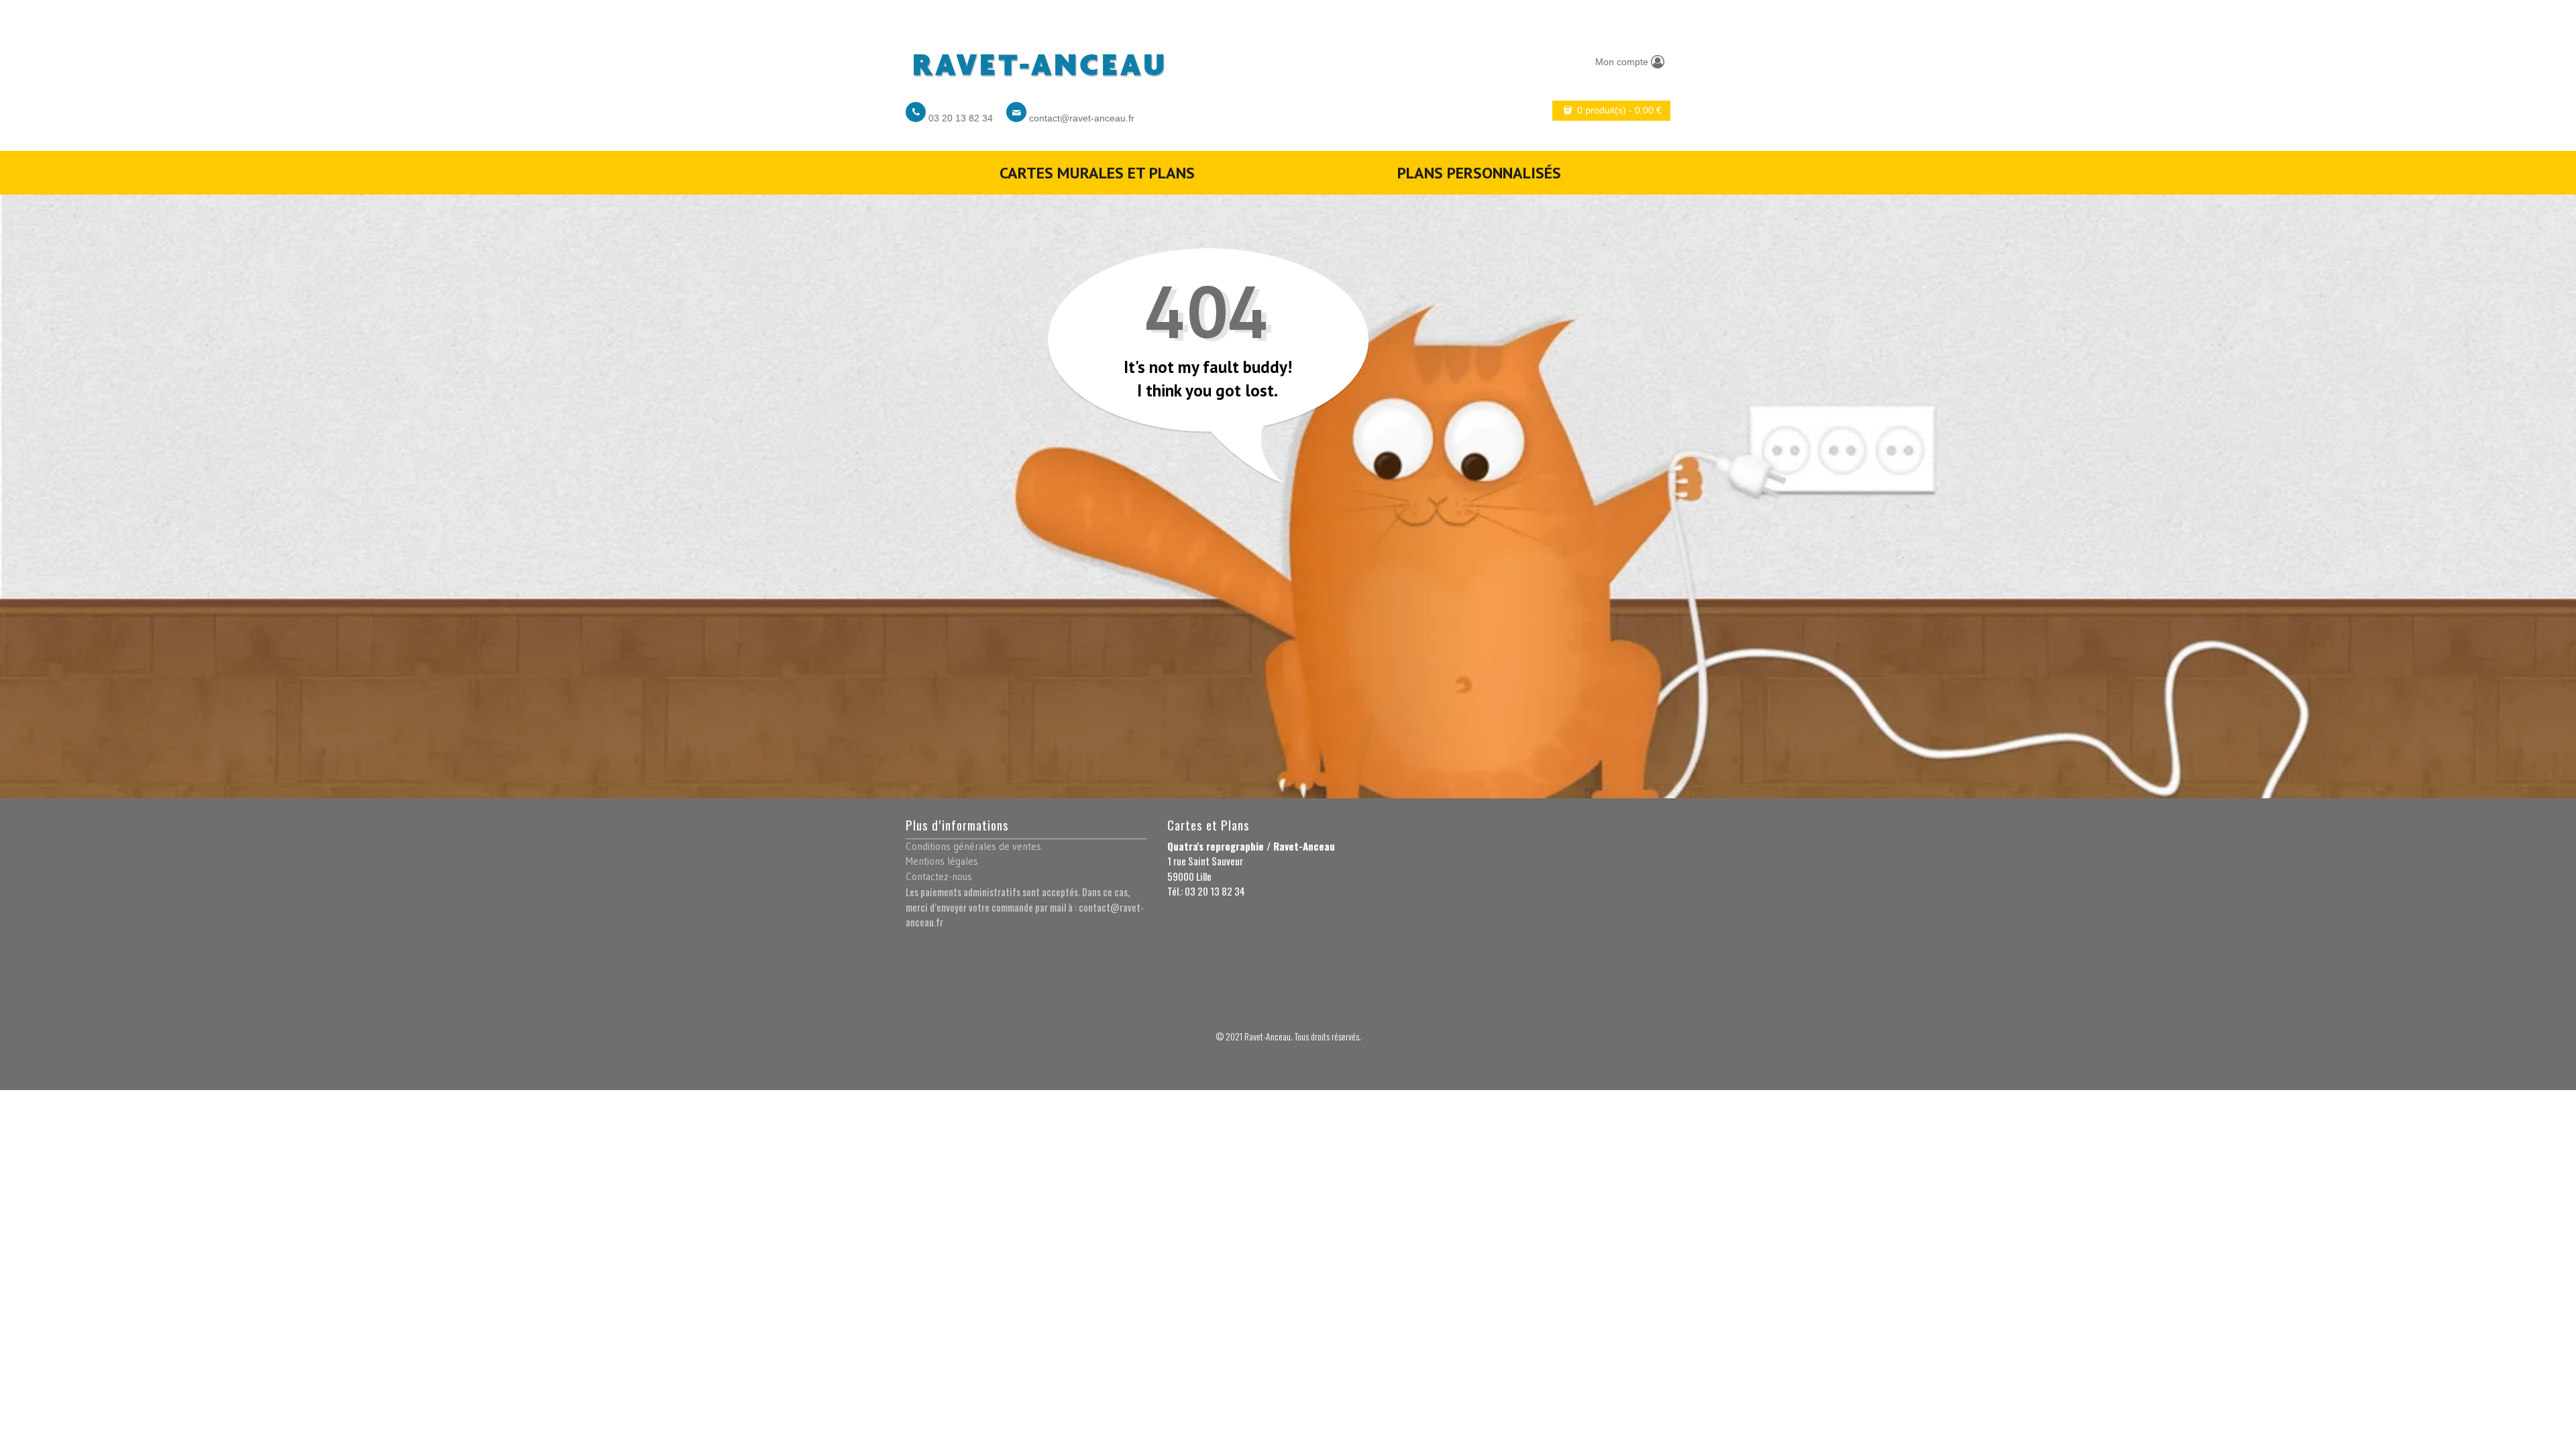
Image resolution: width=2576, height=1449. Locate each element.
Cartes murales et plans (1097, 173)
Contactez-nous (939, 876)
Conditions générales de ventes (973, 846)
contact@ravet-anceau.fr (1082, 118)
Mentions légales (942, 861)
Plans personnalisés (1479, 173)
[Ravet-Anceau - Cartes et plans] (1038, 61)
